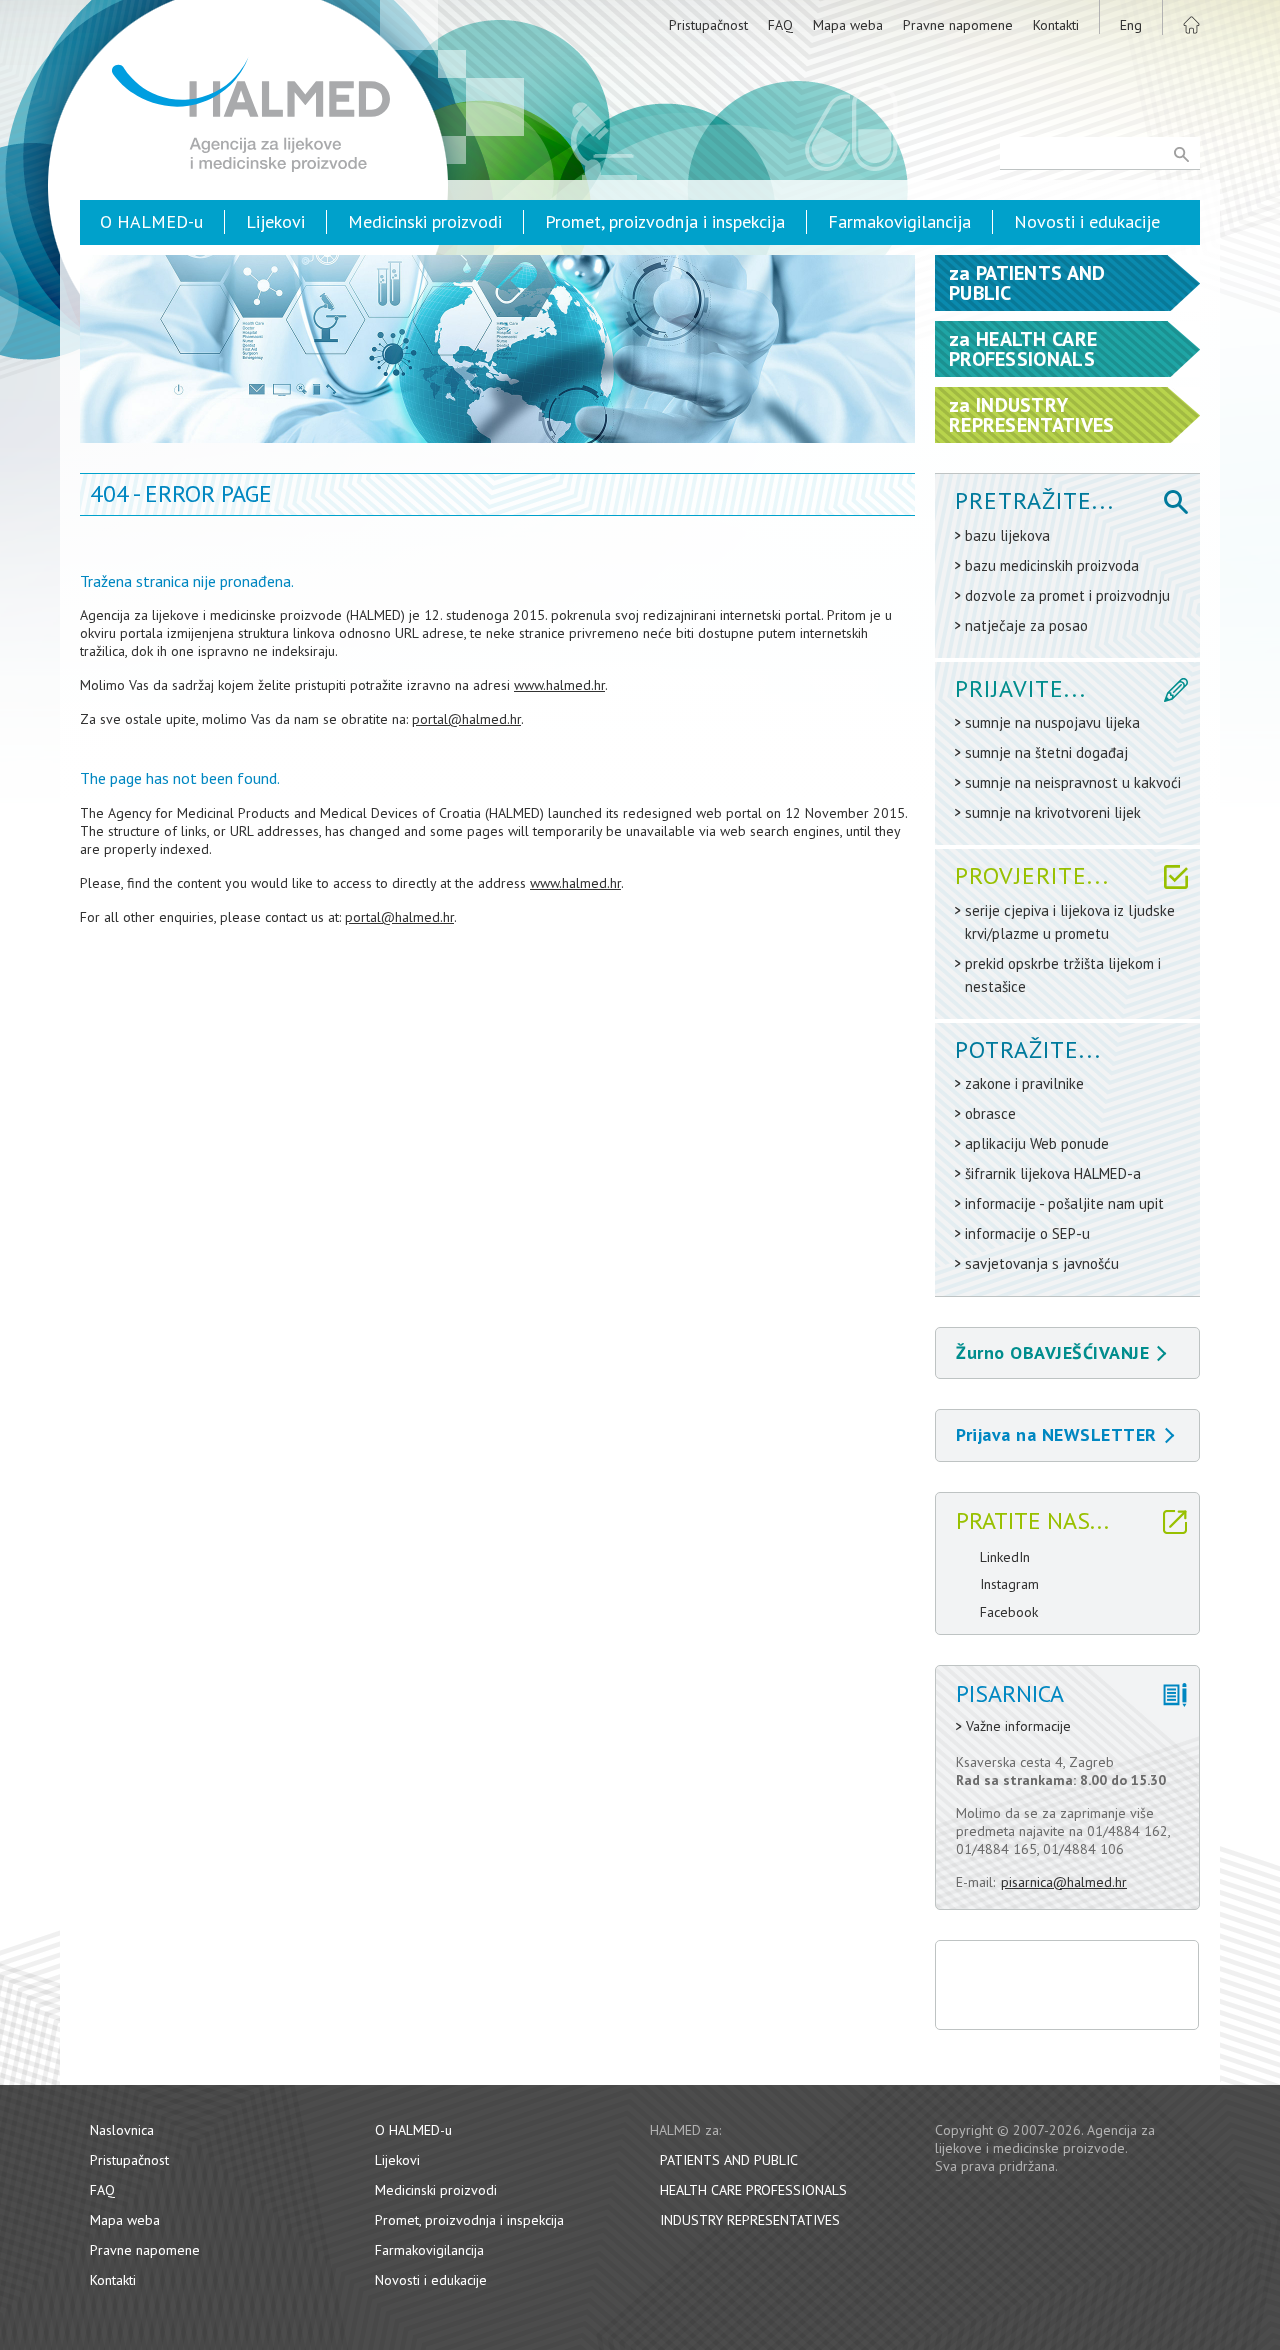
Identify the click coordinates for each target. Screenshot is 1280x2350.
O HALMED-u (151, 221)
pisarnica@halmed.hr (1064, 1882)
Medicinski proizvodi (425, 221)
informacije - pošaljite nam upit (1064, 1203)
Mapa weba (848, 25)
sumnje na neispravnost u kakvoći (1073, 782)
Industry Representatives (750, 2220)
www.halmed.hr (559, 685)
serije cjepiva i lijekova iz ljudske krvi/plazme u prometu (1070, 922)
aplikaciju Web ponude (1037, 1143)
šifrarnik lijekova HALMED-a (1053, 1173)
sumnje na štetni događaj (1046, 752)
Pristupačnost (708, 25)
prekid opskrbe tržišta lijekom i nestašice (1063, 975)
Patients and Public (729, 2160)
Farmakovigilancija (899, 221)
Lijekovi (275, 221)
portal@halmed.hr (466, 719)
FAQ (780, 25)
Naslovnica (122, 2130)
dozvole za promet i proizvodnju (1067, 595)
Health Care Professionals (753, 2190)
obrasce (990, 1113)
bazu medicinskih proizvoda (1052, 565)
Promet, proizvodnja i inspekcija (665, 221)
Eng (1131, 25)
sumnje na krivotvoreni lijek (1053, 812)
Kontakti (1056, 25)
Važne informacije (1018, 1726)
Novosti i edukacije (1087, 221)
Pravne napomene (958, 25)
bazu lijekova (1007, 535)
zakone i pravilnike (1024, 1083)
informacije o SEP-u (1027, 1233)
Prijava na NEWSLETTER (1056, 1434)
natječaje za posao (1026, 625)
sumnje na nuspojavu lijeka (1052, 722)
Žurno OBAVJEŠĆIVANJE (1052, 1352)
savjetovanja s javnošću (1042, 1263)
